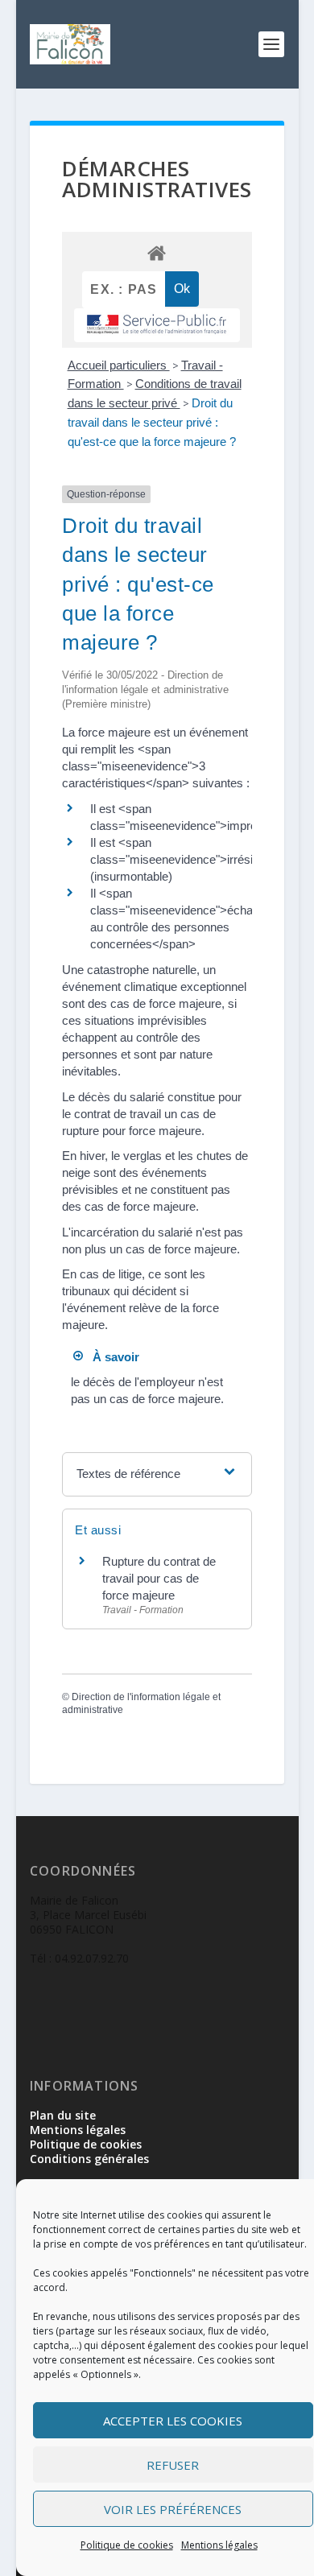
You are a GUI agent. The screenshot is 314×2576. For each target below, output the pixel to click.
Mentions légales (219, 2545)
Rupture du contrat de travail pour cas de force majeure (159, 1578)
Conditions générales (89, 2159)
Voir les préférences (173, 2509)
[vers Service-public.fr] (157, 325)
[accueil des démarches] (157, 252)
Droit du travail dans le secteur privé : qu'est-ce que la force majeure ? (152, 422)
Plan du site (63, 2115)
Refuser (173, 2465)
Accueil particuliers (119, 365)
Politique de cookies (127, 2545)
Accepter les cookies (173, 2421)
